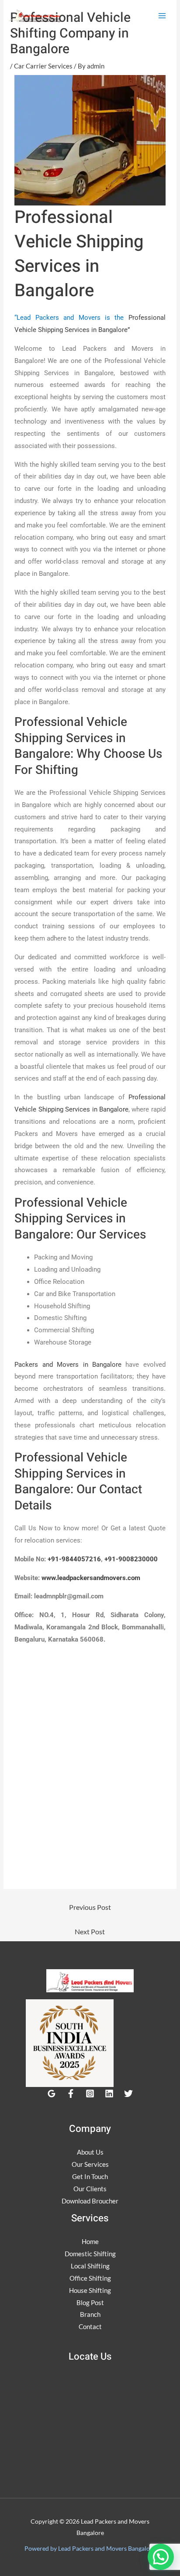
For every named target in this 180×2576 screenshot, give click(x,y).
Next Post (90, 1931)
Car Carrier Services (43, 66)
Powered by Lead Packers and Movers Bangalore (90, 2548)
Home (90, 2241)
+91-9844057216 (74, 1559)
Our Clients (90, 2189)
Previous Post (90, 1907)
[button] (161, 2557)
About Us (90, 2152)
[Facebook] (71, 2094)
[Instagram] (90, 2094)
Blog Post (90, 2302)
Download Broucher (90, 2201)
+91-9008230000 (131, 1559)
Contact (90, 2326)
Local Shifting (90, 2266)
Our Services (90, 2164)
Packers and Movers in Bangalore (68, 1365)
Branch (90, 2314)
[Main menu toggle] (162, 16)
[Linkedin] (109, 2094)
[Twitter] (128, 2094)
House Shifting (90, 2290)
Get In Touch (90, 2176)
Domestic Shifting (90, 2254)
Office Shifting (90, 2278)
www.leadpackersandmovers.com (91, 1578)
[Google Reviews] (52, 2094)
